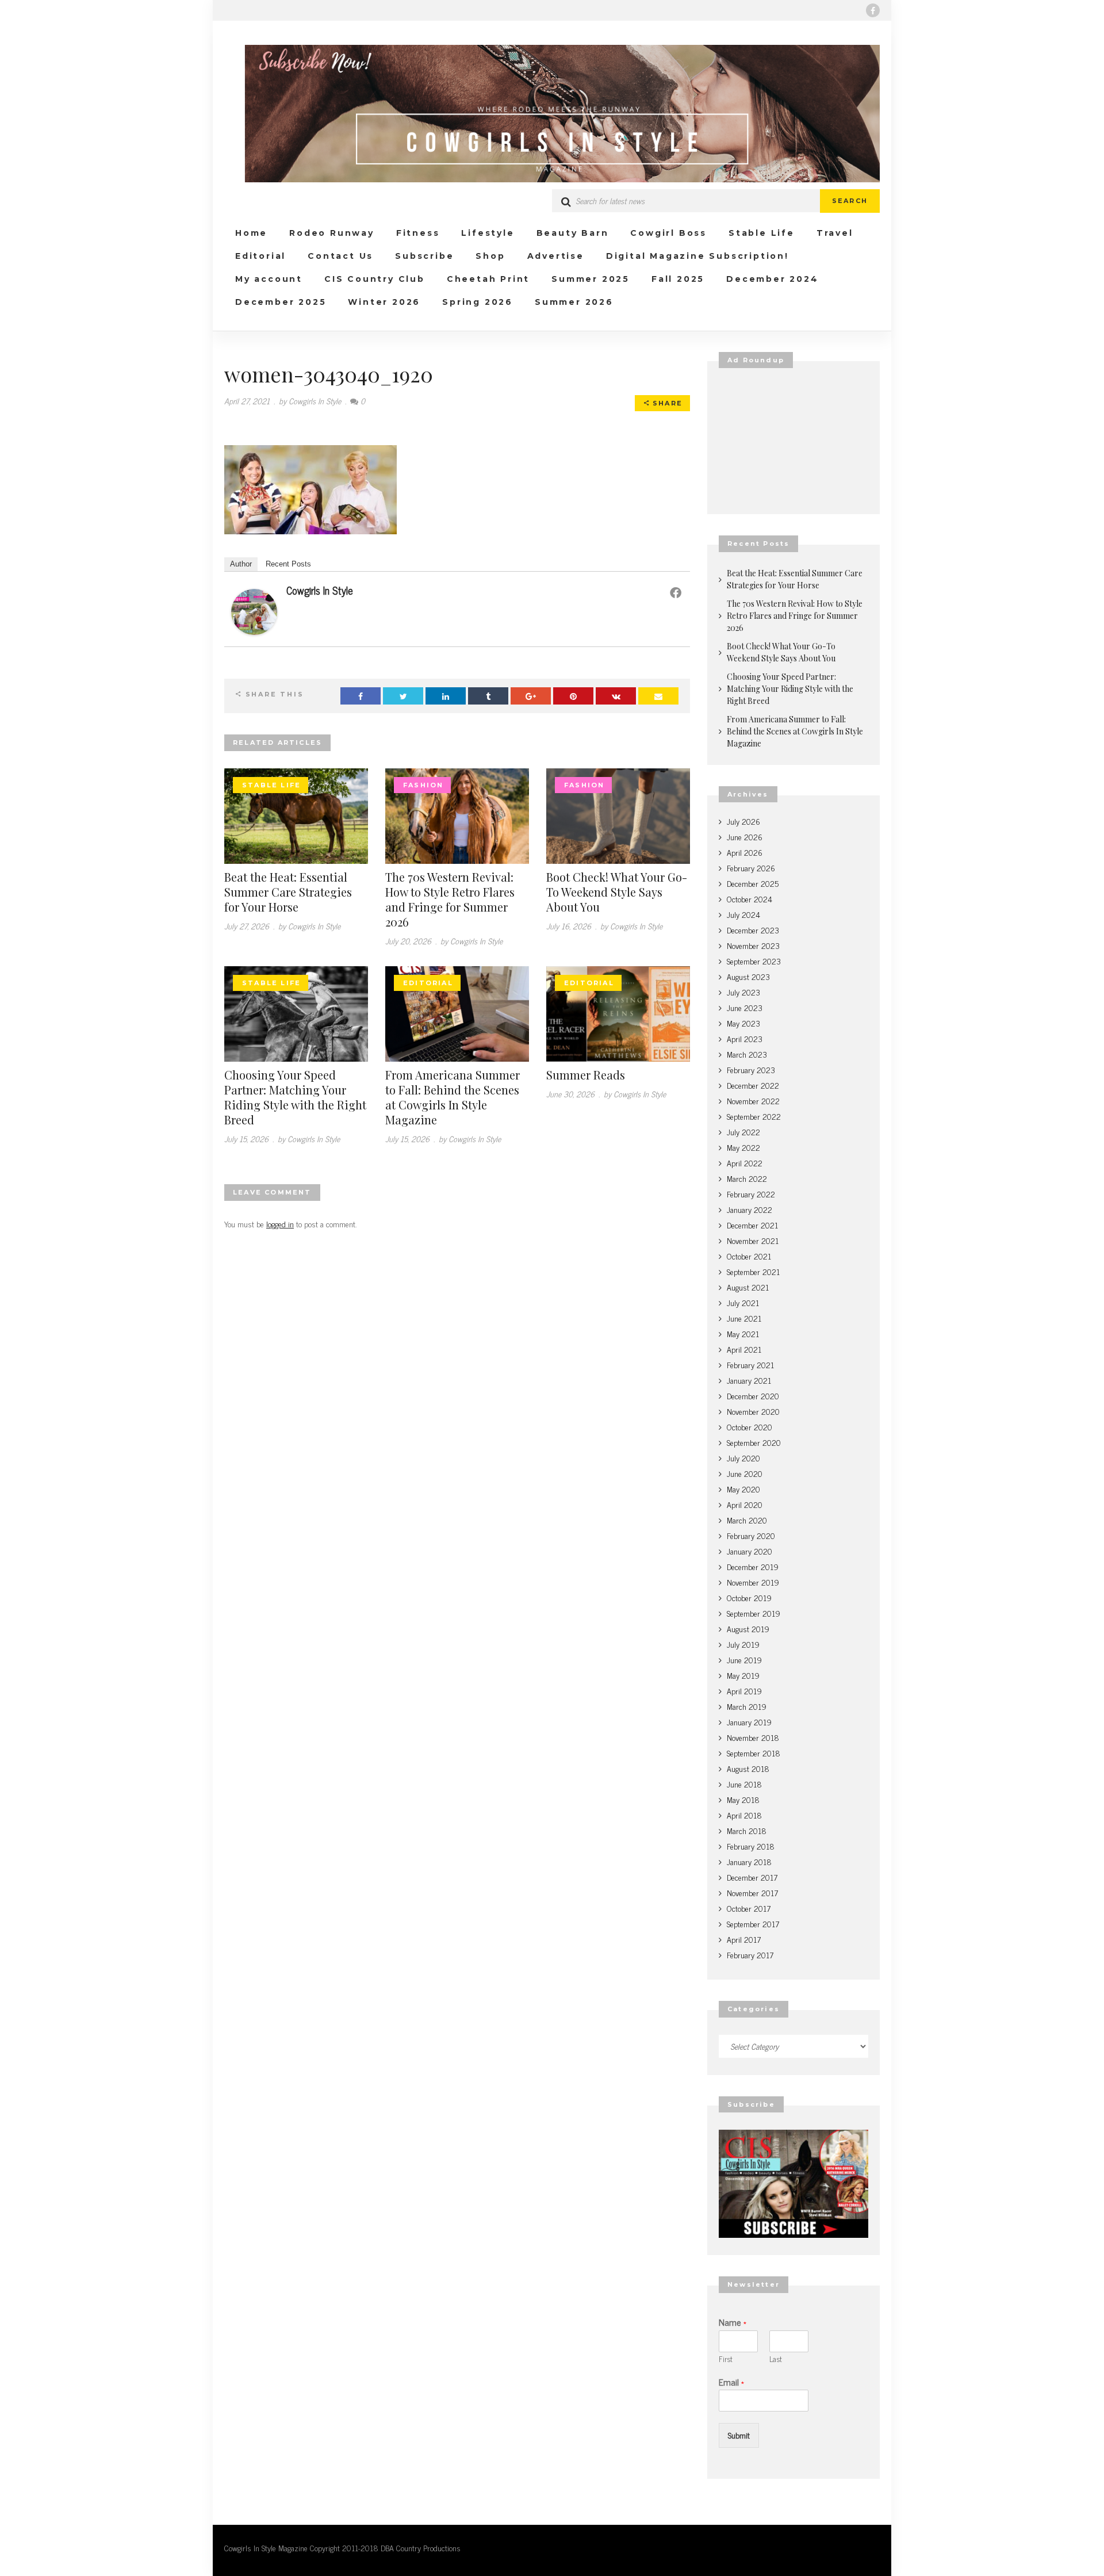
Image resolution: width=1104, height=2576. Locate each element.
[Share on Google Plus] (531, 696)
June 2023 (745, 1007)
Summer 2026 (574, 302)
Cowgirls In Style (320, 590)
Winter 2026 (384, 302)
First (726, 2359)
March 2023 (747, 1054)
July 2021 (743, 1302)
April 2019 (744, 1691)
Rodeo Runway (332, 233)
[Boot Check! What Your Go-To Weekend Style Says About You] (618, 814)
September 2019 (754, 1613)
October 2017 (749, 1908)
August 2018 (748, 1768)
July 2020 (743, 1458)
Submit (739, 2435)
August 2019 (748, 1628)
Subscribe (424, 256)
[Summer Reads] (618, 1012)
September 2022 (754, 1116)
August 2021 (748, 1287)
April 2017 (744, 1939)
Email (731, 2382)
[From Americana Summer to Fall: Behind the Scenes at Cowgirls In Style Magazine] (457, 1012)
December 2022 (753, 1085)
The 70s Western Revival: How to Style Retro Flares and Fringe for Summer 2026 (450, 899)
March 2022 (747, 1178)
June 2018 (744, 1784)
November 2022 (753, 1101)
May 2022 (743, 1147)
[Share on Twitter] (403, 696)
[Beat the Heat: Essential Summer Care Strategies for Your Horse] (296, 814)
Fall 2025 (678, 279)
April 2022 (745, 1163)
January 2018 (749, 1861)
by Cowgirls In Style (310, 401)
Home (251, 233)
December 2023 (753, 930)
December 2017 (752, 1877)
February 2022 (751, 1194)
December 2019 (753, 1566)
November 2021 (753, 1240)
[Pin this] (573, 696)
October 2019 (749, 1597)
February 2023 (751, 1069)
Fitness (418, 233)
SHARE (666, 403)
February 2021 (750, 1364)
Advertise (556, 256)
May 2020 (743, 1489)
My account (269, 279)
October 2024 (750, 899)
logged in (280, 1224)
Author (241, 564)
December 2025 (281, 302)
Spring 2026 (478, 302)
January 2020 (750, 1551)
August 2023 (748, 976)
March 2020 (747, 1520)
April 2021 (744, 1349)
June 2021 (744, 1318)
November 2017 (752, 1892)
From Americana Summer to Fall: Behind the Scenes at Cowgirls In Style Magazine (453, 1097)
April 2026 (745, 852)
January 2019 (749, 1722)
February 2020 (751, 1535)
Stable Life (762, 233)
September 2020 (754, 1442)
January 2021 (749, 1380)
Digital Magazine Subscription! (697, 256)
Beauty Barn (573, 233)
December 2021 (752, 1225)
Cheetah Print (488, 279)
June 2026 (745, 837)
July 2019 (743, 1644)
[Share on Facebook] (361, 696)
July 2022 (743, 1132)
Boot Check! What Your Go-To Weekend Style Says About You (617, 892)
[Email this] (658, 696)
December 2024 (772, 279)
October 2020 (750, 1427)
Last (776, 2359)
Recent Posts (288, 564)
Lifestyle (488, 233)
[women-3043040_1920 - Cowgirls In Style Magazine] (552, 114)
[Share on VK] (616, 696)
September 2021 (753, 1271)
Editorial (260, 256)
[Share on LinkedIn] (446, 696)
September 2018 (754, 1753)
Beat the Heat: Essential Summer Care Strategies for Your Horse (288, 892)
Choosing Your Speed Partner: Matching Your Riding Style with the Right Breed (295, 1097)
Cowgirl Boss (668, 233)
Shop (490, 256)
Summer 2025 (591, 279)
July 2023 (743, 992)
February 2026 (751, 868)
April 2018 (744, 1815)
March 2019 (747, 1706)
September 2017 (753, 1924)
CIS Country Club (375, 279)
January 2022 (750, 1209)
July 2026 (743, 821)
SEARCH (850, 201)
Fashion (423, 785)
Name (733, 2322)
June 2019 (744, 1660)
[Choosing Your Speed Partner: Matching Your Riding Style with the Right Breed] (296, 1012)
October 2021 (749, 1256)
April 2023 (745, 1038)
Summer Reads (586, 1075)
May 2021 (743, 1333)
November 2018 (753, 1737)
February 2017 (750, 1955)
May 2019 (743, 1675)
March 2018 (747, 1830)
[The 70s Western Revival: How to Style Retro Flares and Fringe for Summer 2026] (457, 814)
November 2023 (753, 945)
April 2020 (745, 1504)
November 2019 (753, 1582)
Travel (835, 233)
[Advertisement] (793, 441)
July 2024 (743, 914)
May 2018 (743, 1799)
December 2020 (753, 1396)
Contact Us (340, 256)
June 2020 (745, 1473)
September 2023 (754, 961)
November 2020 (753, 1411)
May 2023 (743, 1023)
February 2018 (751, 1846)
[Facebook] (873, 10)
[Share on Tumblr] (488, 696)
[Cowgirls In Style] (254, 610)
